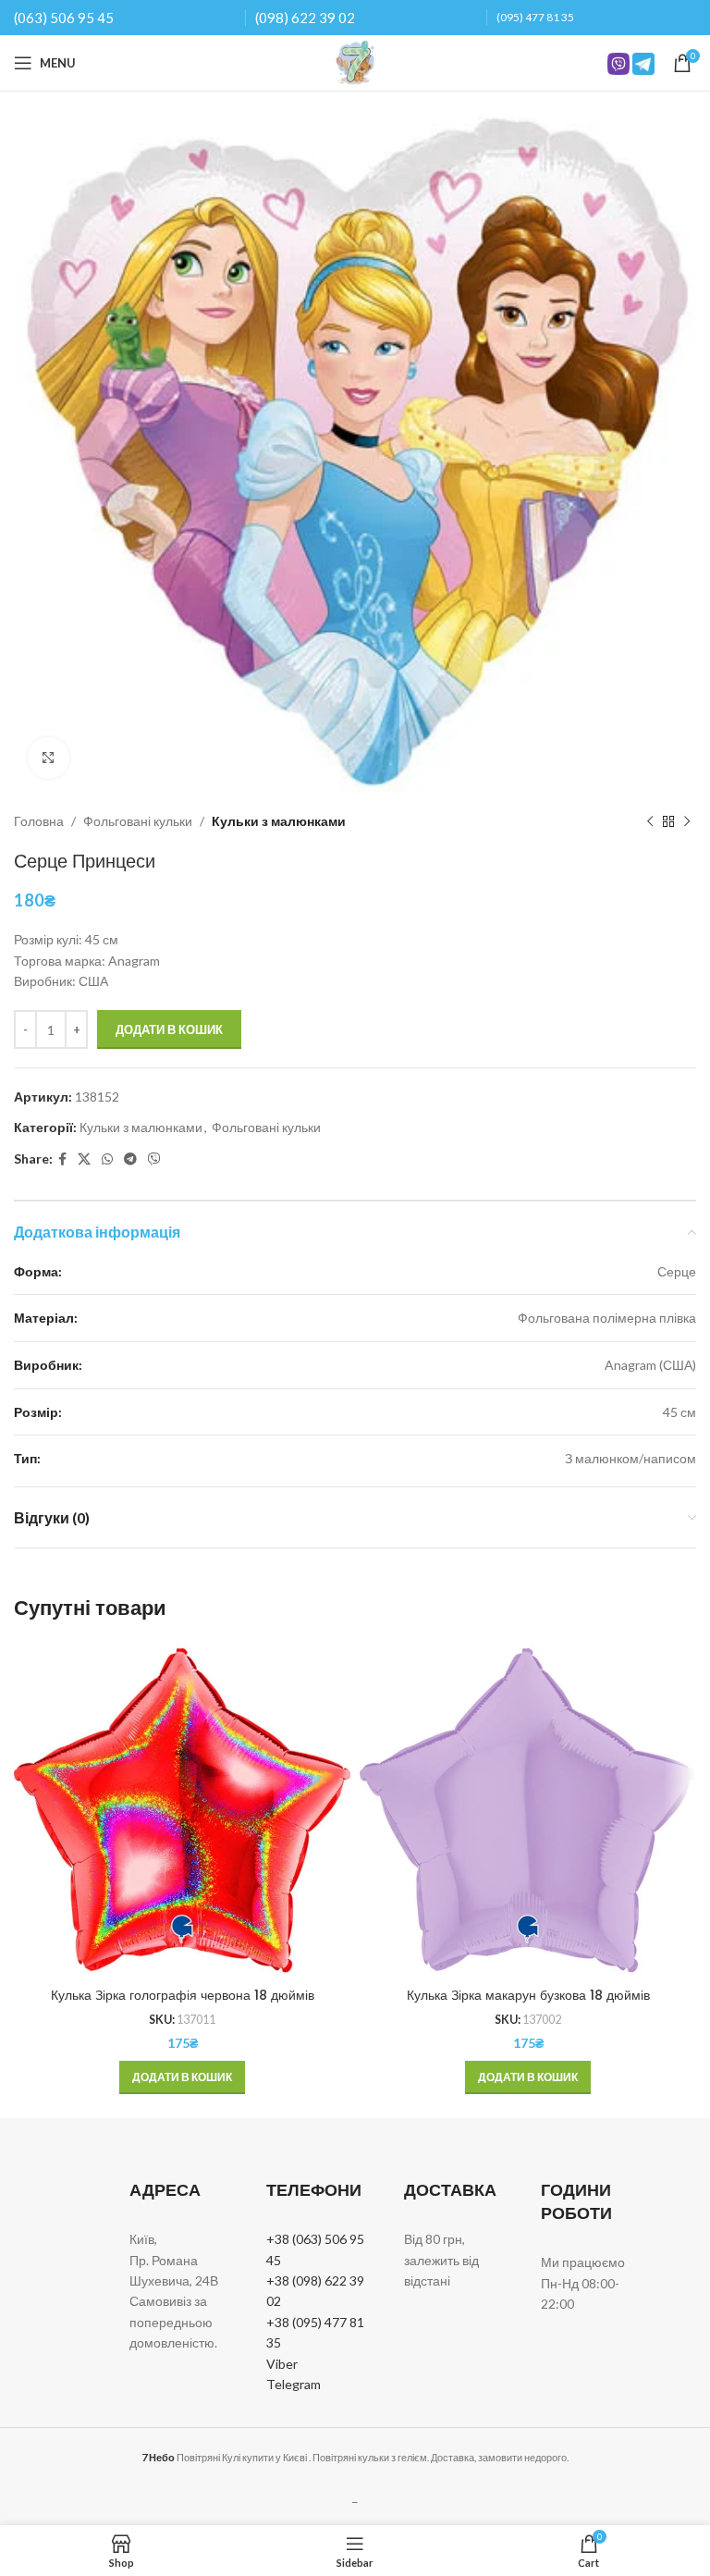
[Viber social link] (154, 1159)
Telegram (294, 2384)
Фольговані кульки (138, 821)
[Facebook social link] (62, 1159)
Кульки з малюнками (279, 821)
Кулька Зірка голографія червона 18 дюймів (183, 1995)
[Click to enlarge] (49, 758)
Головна (39, 821)
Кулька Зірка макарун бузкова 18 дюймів (528, 1995)
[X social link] (84, 1159)
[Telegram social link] (130, 1159)
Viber (282, 2364)
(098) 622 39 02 (305, 18)
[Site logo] (355, 62)
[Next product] (687, 821)
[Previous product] (650, 821)
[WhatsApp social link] (107, 1159)
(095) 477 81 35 (535, 17)
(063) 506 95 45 (64, 18)
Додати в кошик (169, 1029)
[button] (182, 2077)
